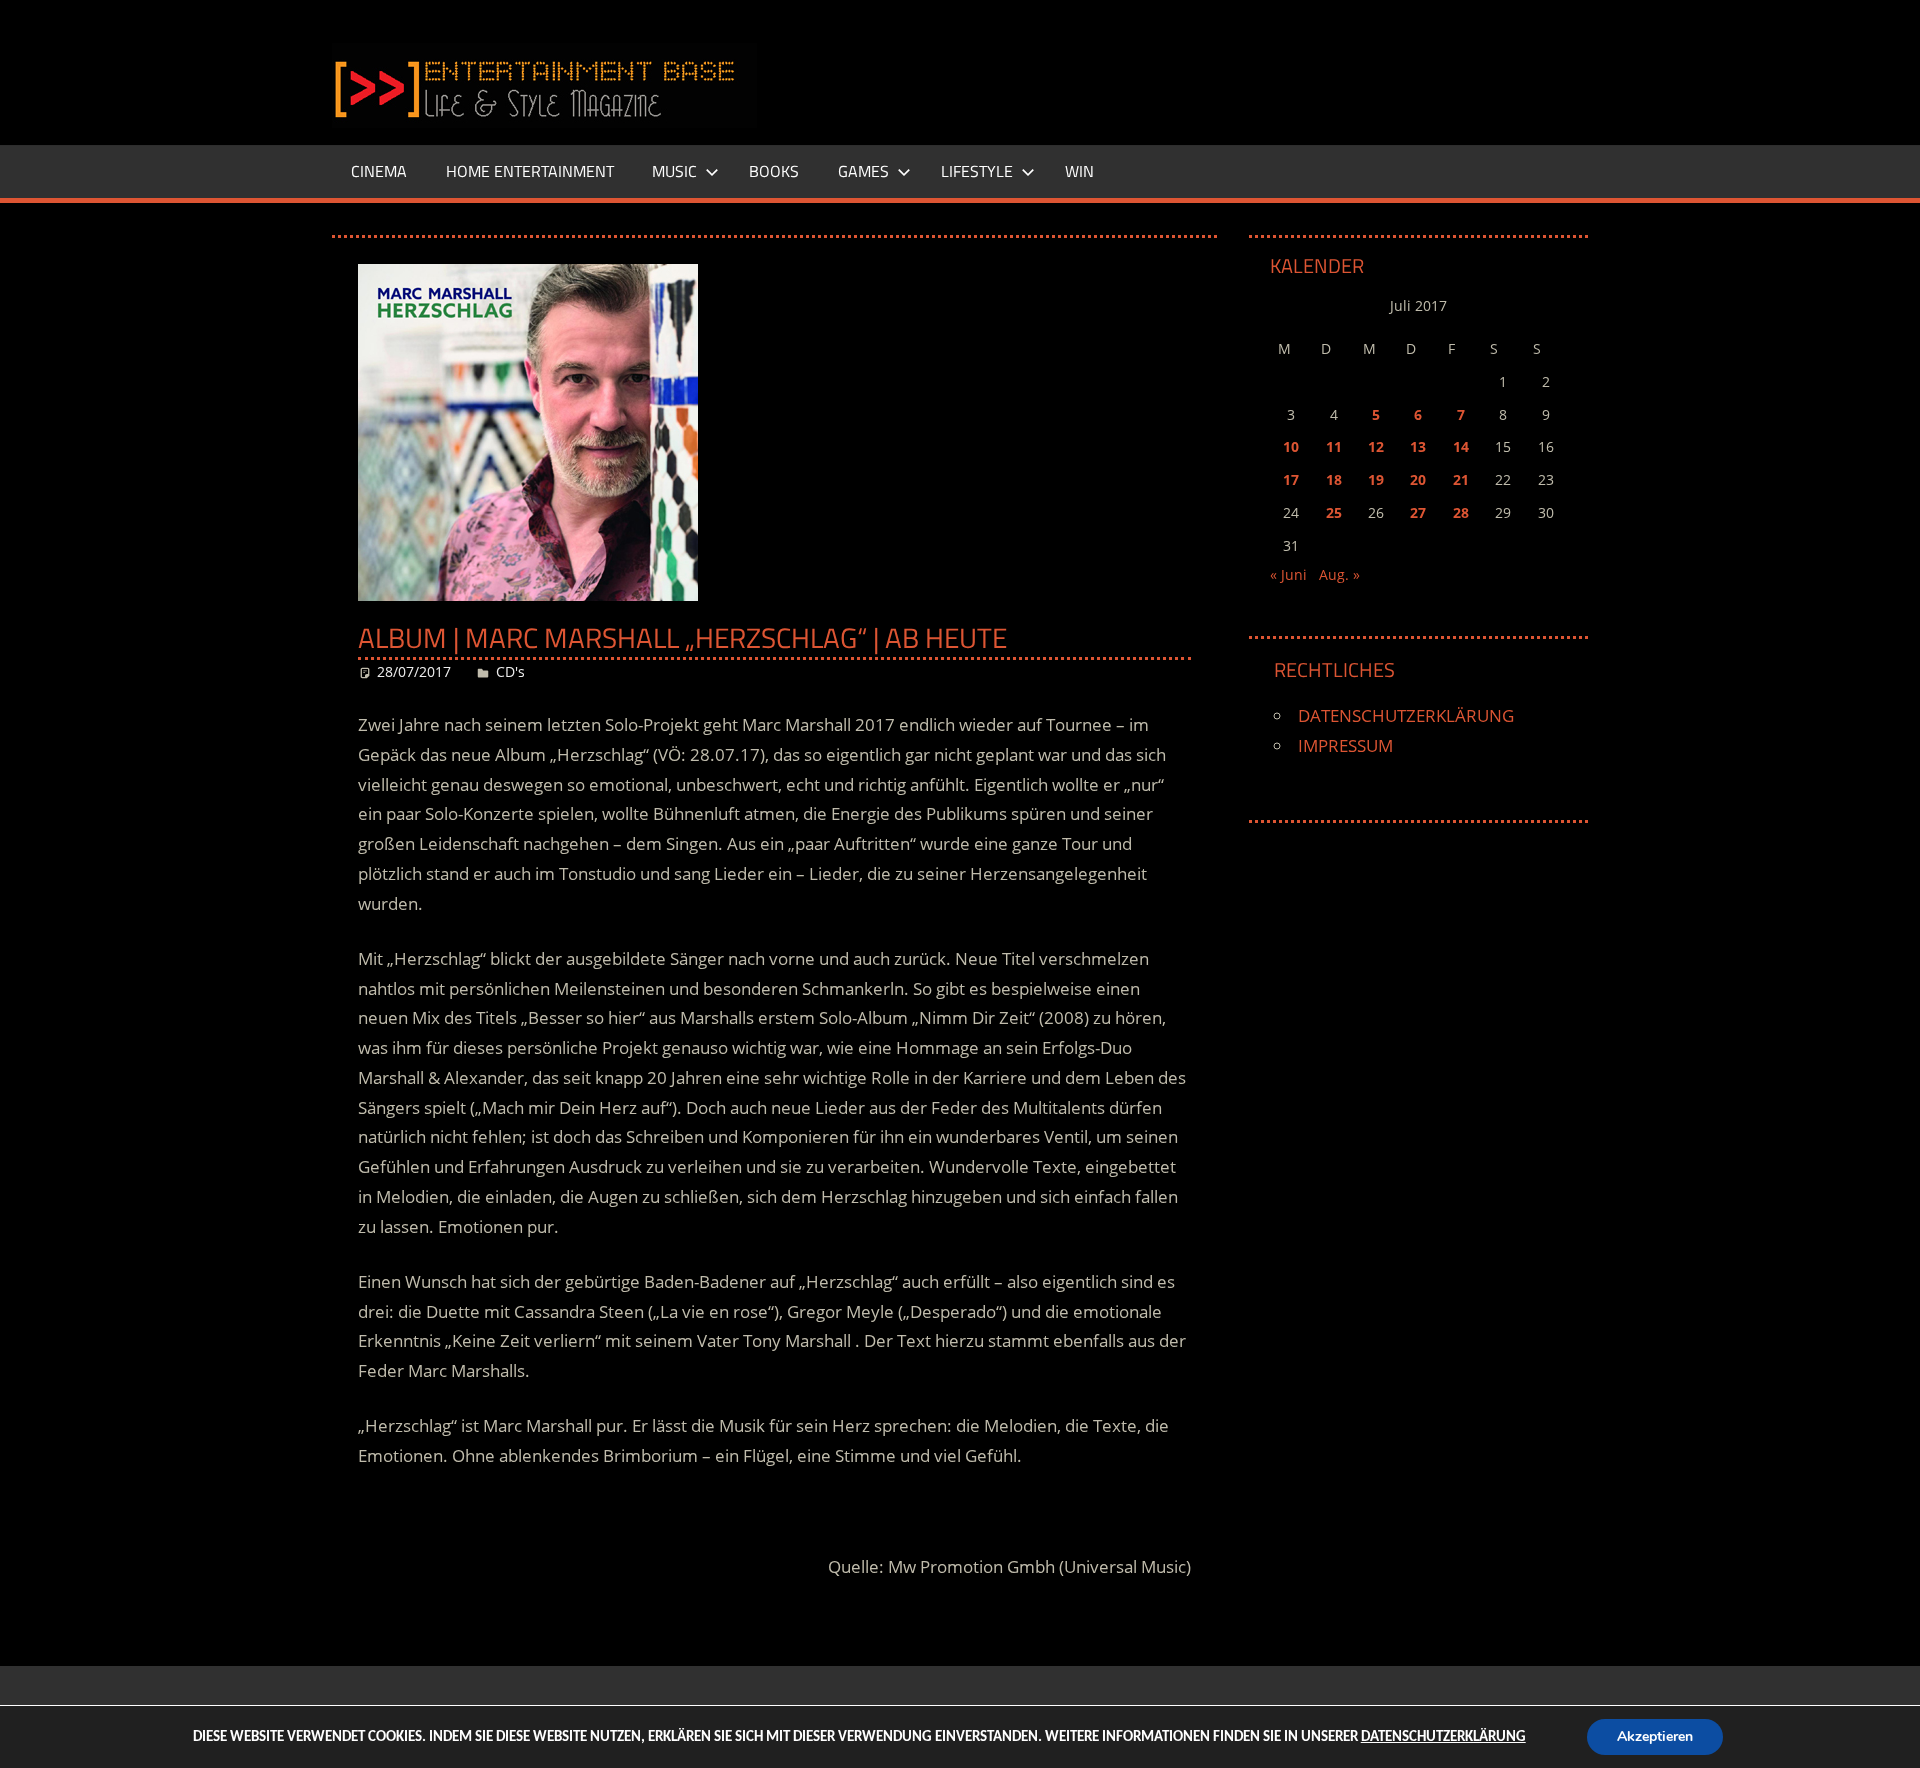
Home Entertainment (530, 171)
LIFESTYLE (977, 171)
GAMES (863, 171)
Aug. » (1339, 574)
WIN (1079, 171)
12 (1376, 446)
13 (1418, 446)
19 (1376, 479)
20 (1418, 479)
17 (1291, 479)
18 (1334, 479)
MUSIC (674, 171)
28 (1461, 512)
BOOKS (774, 171)
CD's (510, 671)
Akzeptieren (1655, 1736)
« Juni (1288, 574)
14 (1461, 446)
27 (1418, 512)
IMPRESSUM (1345, 745)
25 (1334, 512)
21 (1461, 479)
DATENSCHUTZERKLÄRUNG (1406, 715)
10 (1291, 446)
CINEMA (379, 171)
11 (1334, 446)
